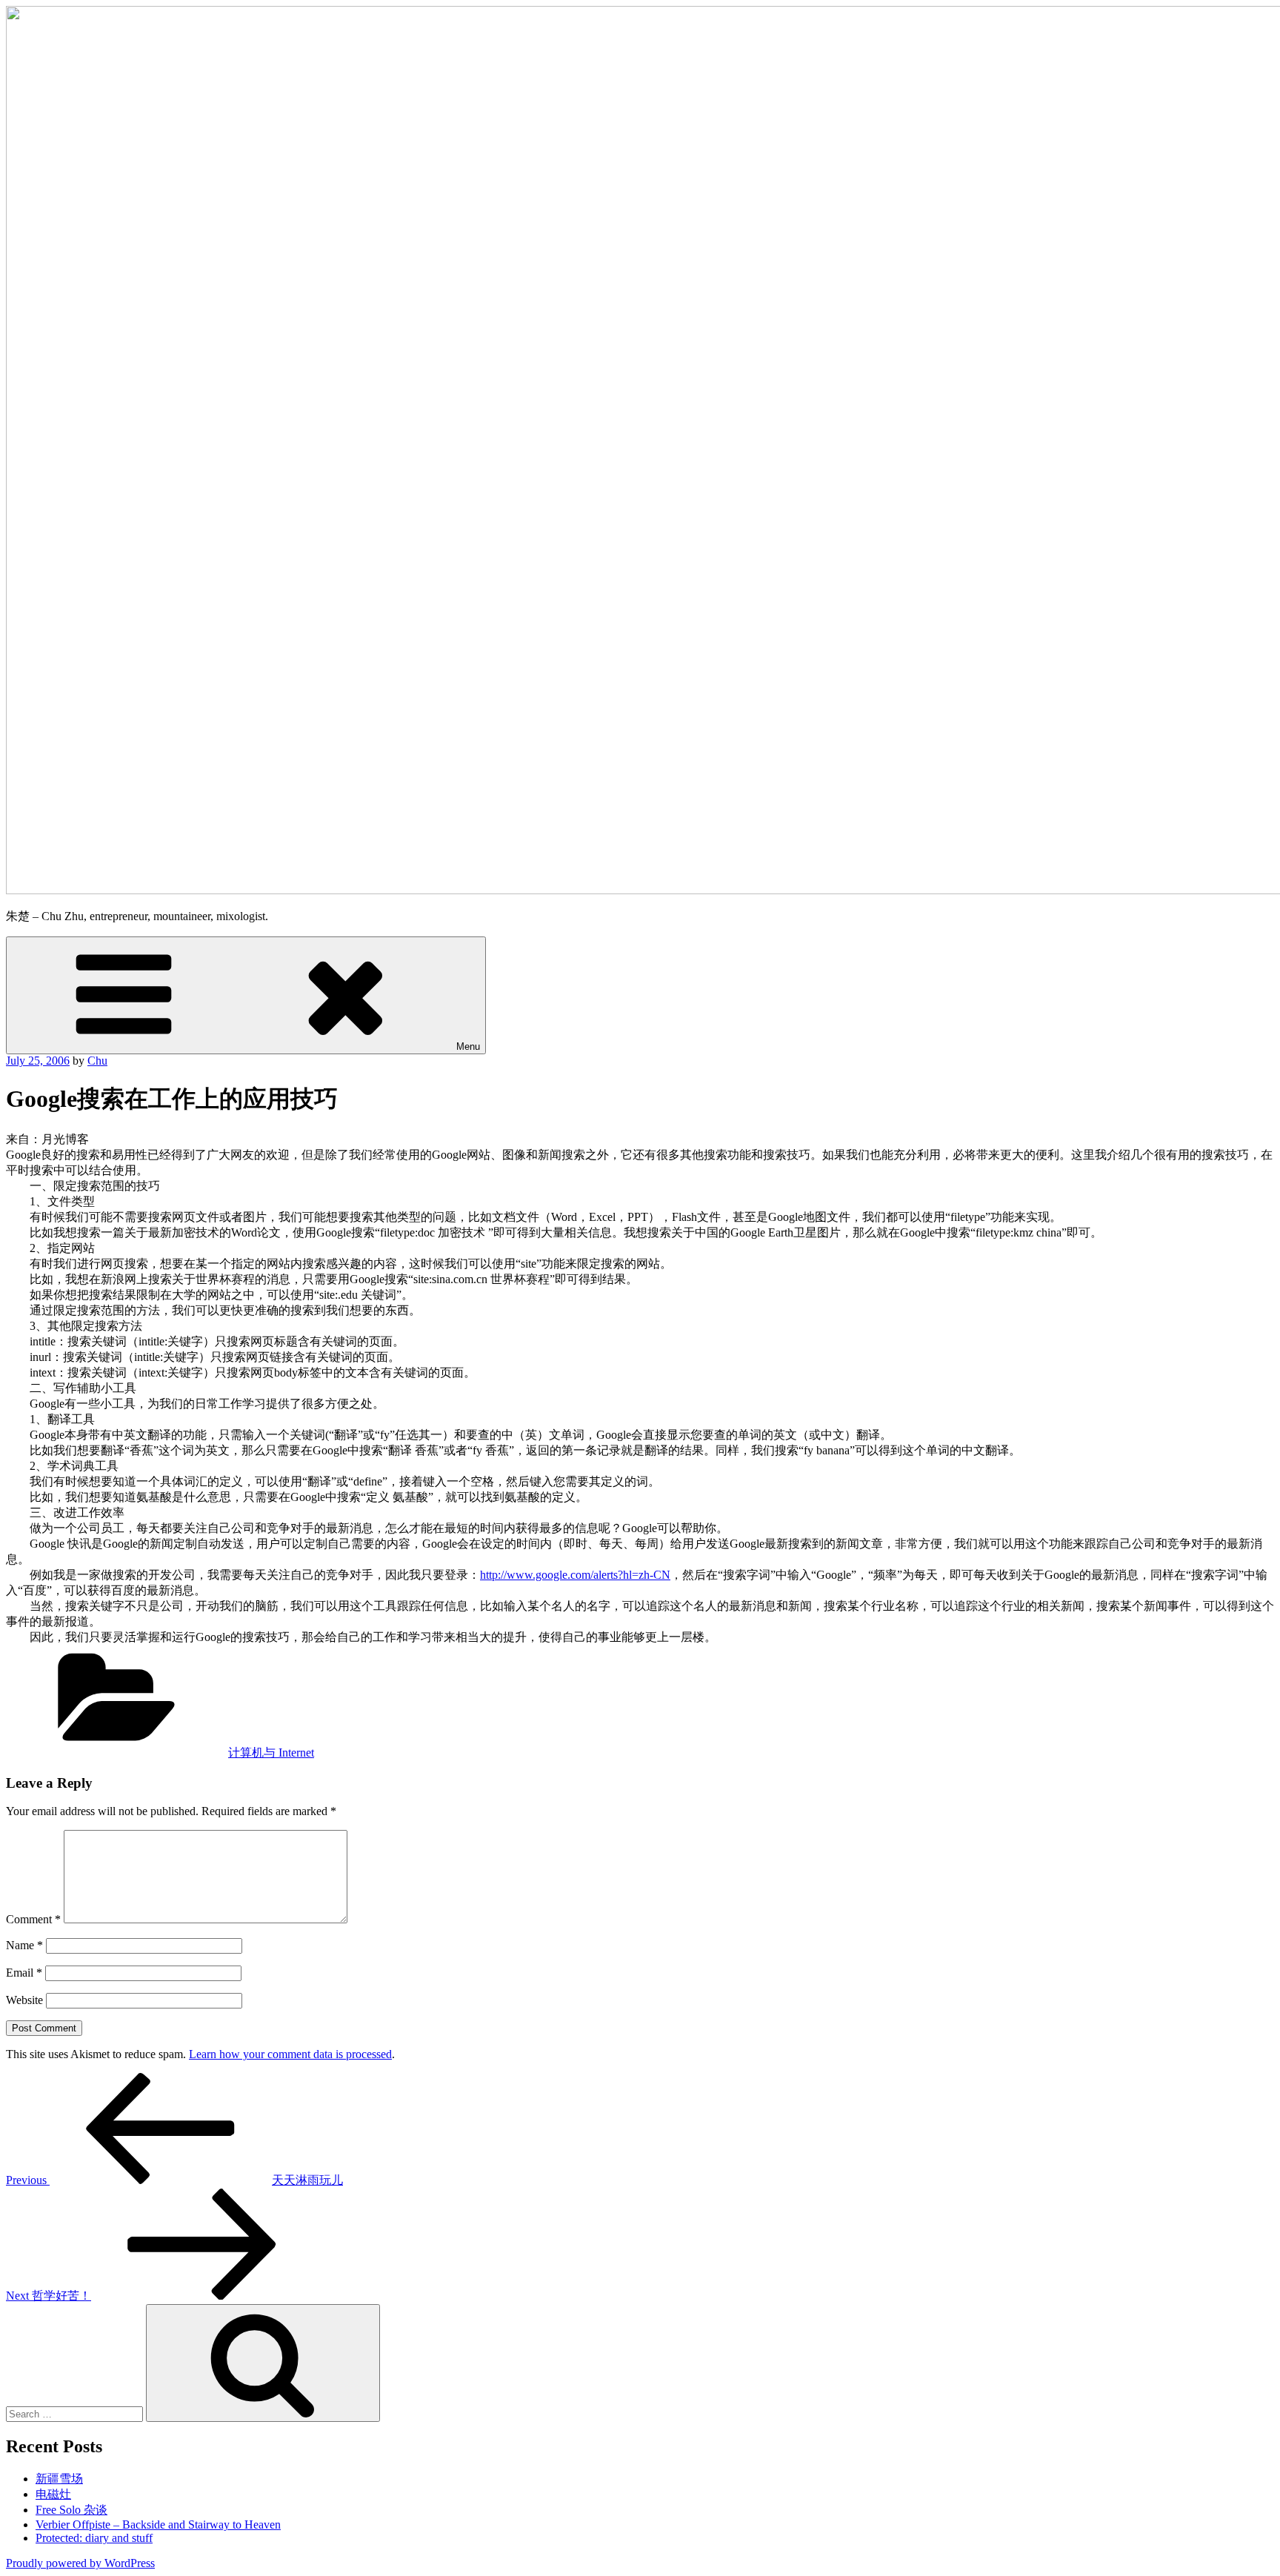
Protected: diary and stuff (94, 2538)
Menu (468, 1046)
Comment (33, 1919)
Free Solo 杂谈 (71, 2510)
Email (24, 1973)
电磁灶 (53, 2494)
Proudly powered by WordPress (80, 2563)
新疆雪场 (59, 2479)
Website (24, 2000)
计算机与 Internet (271, 1753)
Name (24, 1945)
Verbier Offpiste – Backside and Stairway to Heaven (158, 2525)
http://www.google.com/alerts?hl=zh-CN (575, 1575)
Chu (97, 1061)
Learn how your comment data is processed (290, 2054)
